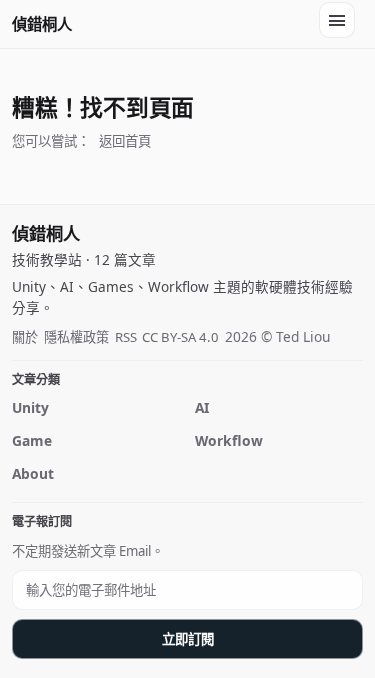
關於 (25, 337)
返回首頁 (125, 141)
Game (32, 440)
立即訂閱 (188, 639)
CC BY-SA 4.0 (180, 337)
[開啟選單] (337, 20)
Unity (30, 407)
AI (202, 407)
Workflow (229, 440)
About (33, 473)
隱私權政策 (76, 337)
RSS (126, 337)
